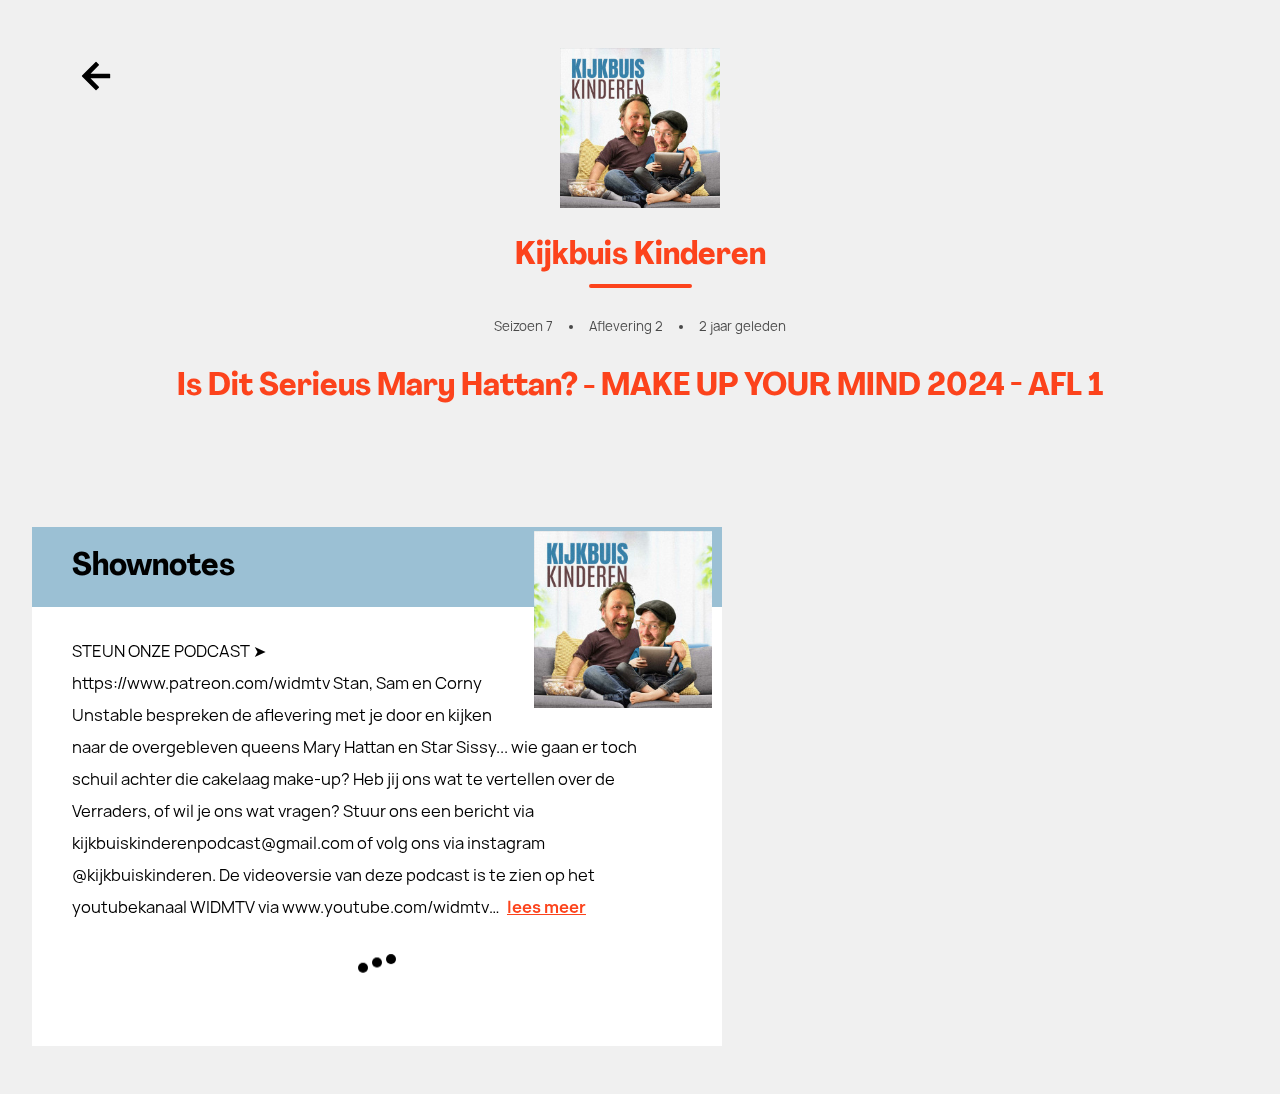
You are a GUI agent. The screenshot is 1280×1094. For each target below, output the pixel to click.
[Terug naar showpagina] (640, 128)
